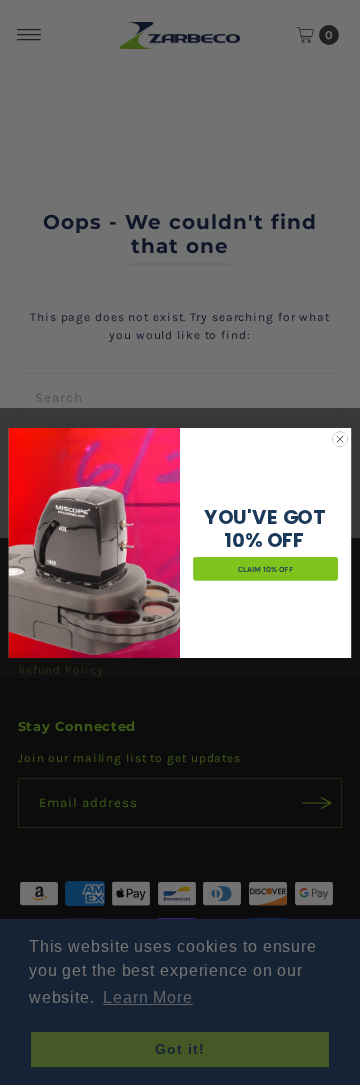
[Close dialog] (339, 438)
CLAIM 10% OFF (265, 569)
